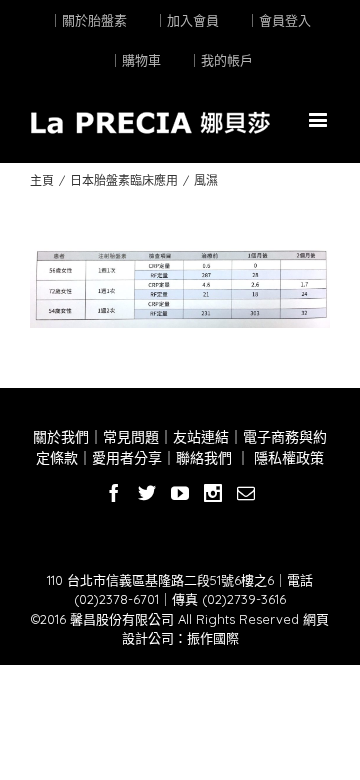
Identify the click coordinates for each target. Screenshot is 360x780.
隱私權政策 (287, 458)
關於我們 (61, 437)
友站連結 (201, 437)
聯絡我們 (204, 458)
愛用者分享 (127, 458)
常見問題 (131, 437)
